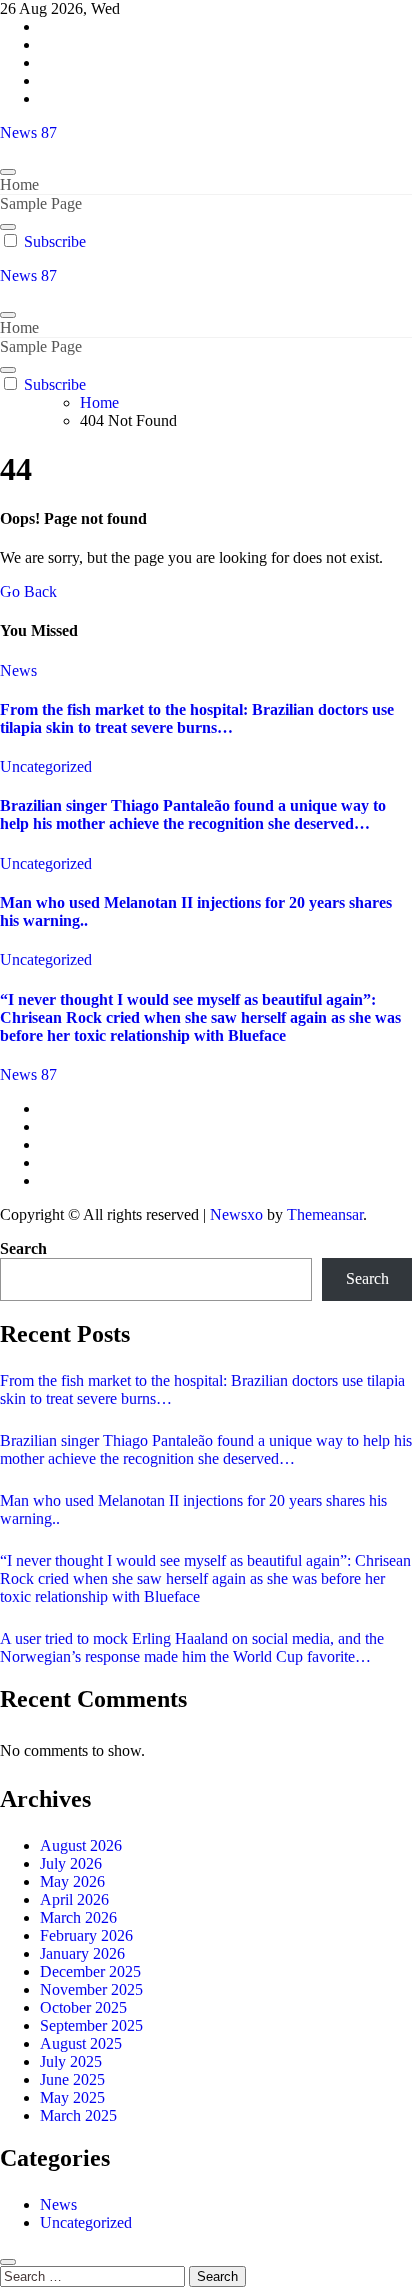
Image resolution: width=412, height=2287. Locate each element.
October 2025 (83, 2007)
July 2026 (71, 1863)
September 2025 (91, 2025)
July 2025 (71, 2061)
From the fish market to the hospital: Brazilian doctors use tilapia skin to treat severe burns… (197, 718)
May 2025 (72, 2097)
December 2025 (90, 1971)
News (18, 670)
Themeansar (325, 1214)
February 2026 (86, 1935)
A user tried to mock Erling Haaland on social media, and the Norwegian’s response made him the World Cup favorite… (192, 1647)
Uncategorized (46, 766)
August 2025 (81, 2043)
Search (23, 1248)
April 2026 (74, 1899)
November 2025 (91, 1989)
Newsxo (236, 1214)
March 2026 (78, 1917)
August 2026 (81, 1845)
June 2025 (72, 2079)
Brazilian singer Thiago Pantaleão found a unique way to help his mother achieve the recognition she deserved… (193, 814)
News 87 (28, 132)
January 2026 (82, 1953)
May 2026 (72, 1881)
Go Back (28, 591)
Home (19, 184)
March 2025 (78, 2115)
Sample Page (41, 203)
